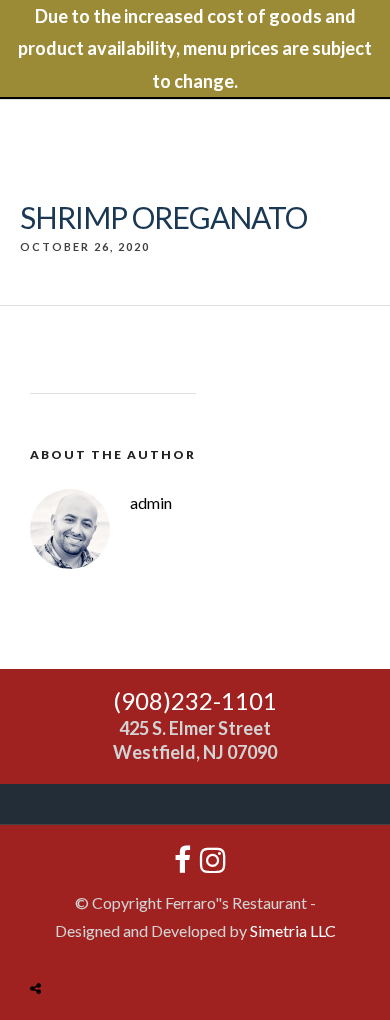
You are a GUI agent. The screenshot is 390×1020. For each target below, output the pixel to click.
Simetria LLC (293, 930)
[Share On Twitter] (85, 941)
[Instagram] (208, 860)
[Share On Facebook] (58, 941)
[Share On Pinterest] (115, 941)
